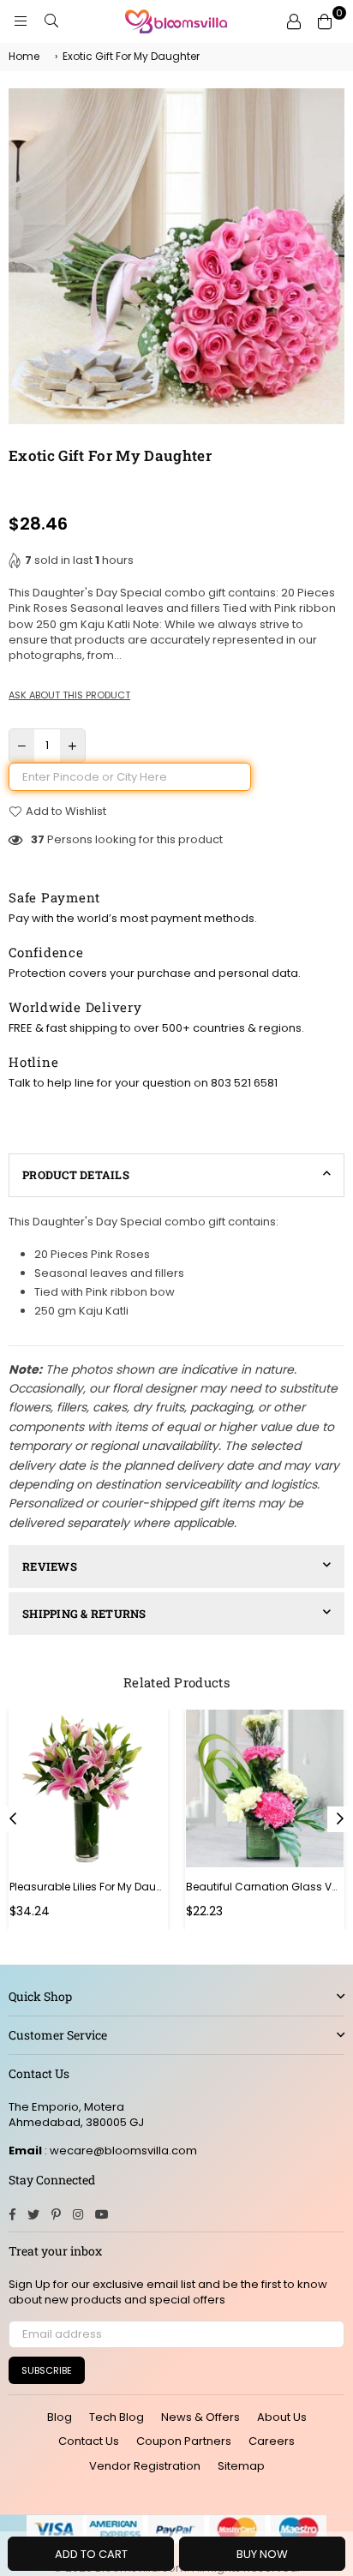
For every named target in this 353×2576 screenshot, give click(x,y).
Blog (60, 2417)
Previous (13, 1819)
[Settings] (294, 21)
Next (340, 1819)
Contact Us (89, 2441)
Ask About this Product (69, 695)
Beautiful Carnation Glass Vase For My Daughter (265, 1887)
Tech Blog (117, 2417)
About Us (282, 2417)
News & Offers (200, 2417)
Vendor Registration (145, 2466)
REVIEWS (50, 1567)
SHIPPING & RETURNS (84, 1614)
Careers (272, 2441)
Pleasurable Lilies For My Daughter (88, 1887)
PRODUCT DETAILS (76, 1175)
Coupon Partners (184, 2441)
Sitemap (241, 2466)
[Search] (51, 21)
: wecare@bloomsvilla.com (120, 2151)
